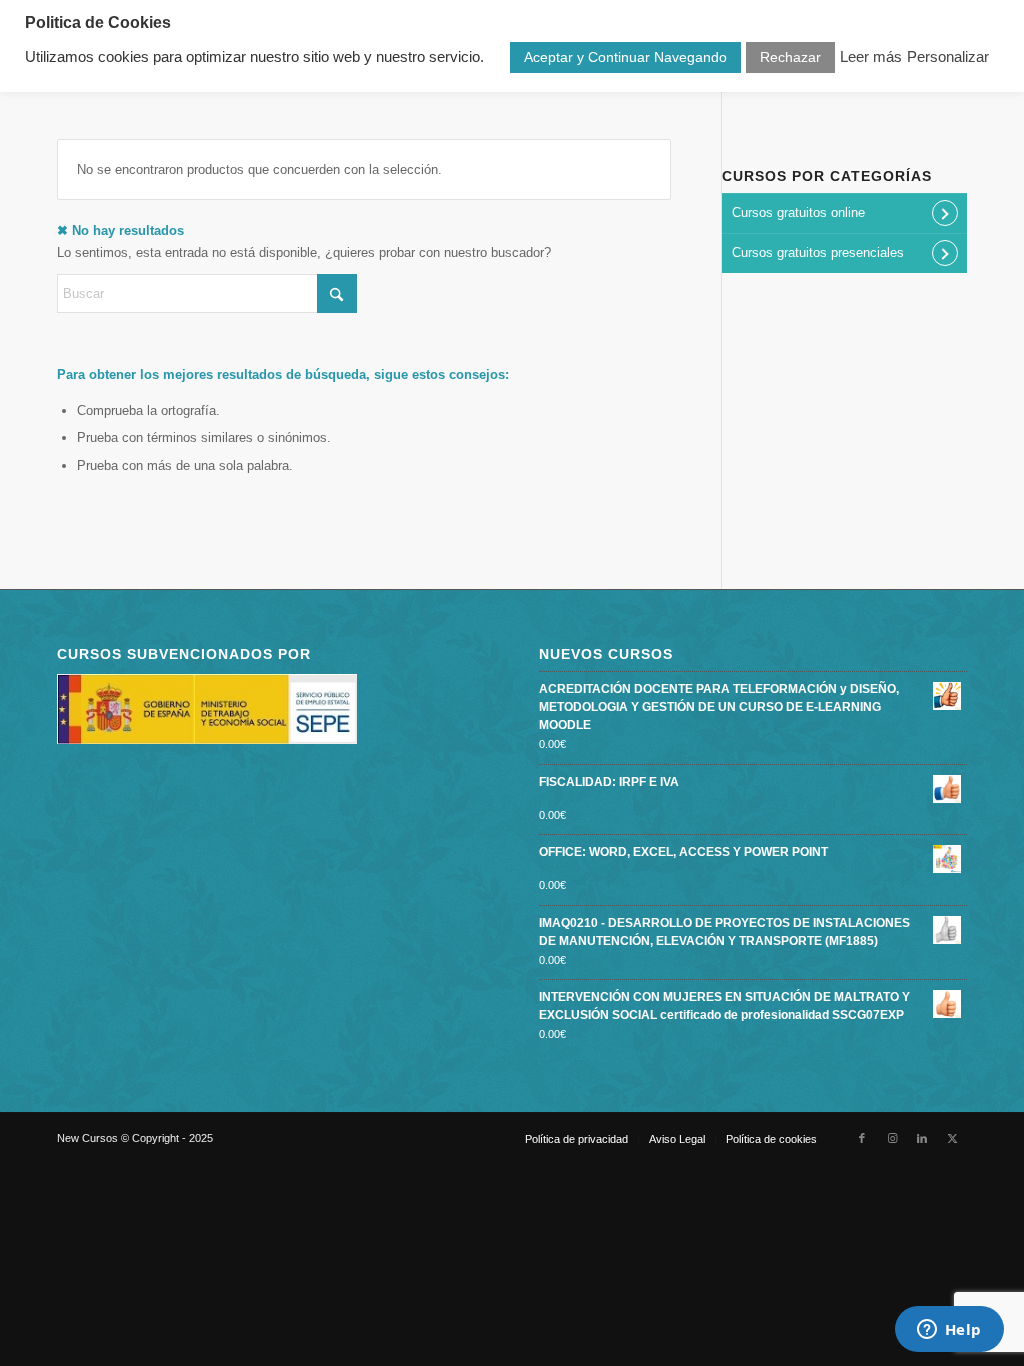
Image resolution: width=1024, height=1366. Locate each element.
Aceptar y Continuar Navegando (625, 57)
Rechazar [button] (790, 57)
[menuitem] (576, 1139)
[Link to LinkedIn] (922, 1138)
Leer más (871, 57)
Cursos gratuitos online (798, 212)
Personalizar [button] (948, 57)
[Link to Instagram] (892, 1138)
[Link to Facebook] (862, 1138)
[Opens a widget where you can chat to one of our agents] (949, 1331)
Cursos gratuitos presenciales (818, 252)
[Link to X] (952, 1138)
